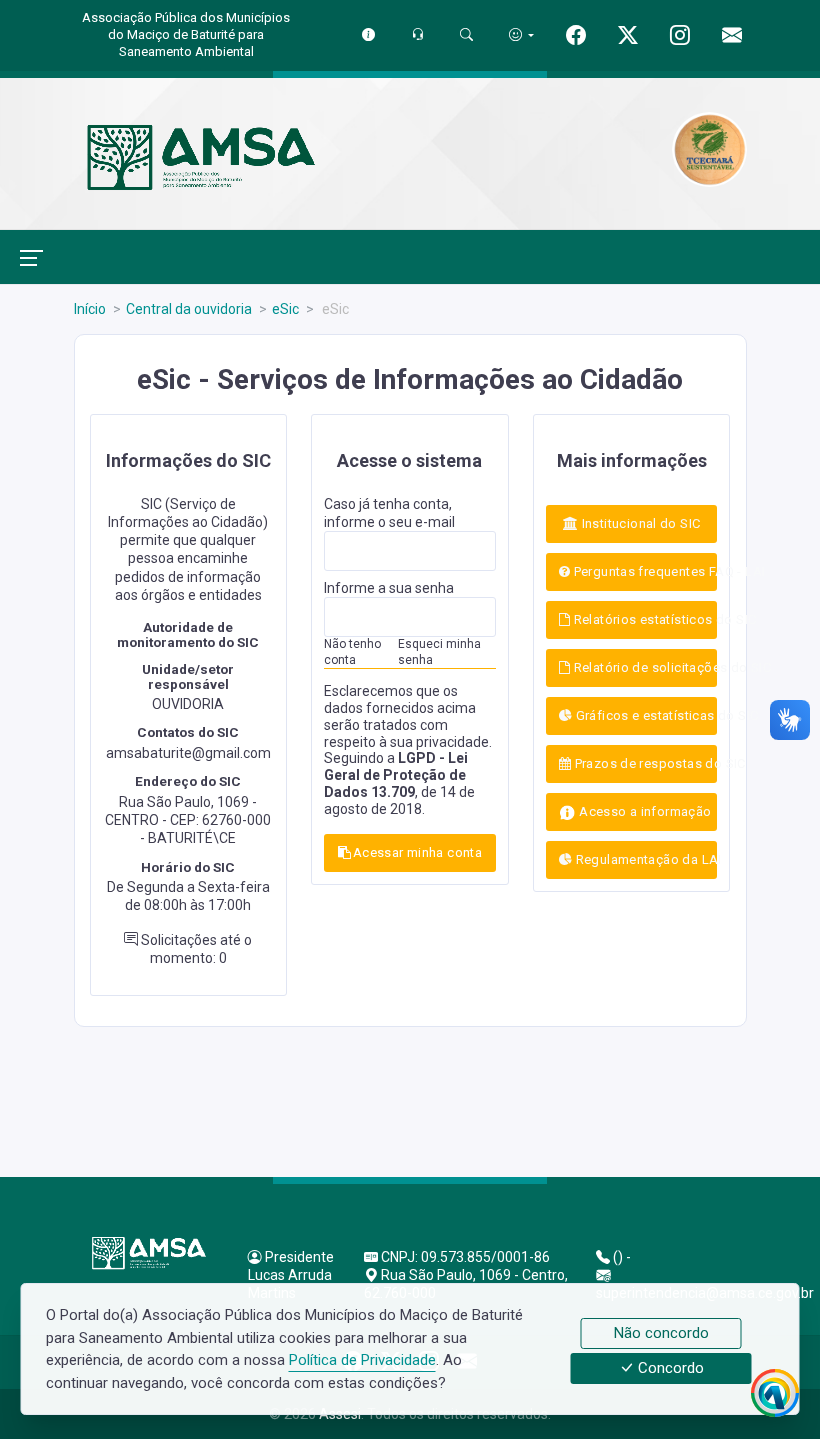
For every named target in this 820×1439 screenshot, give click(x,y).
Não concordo (661, 1333)
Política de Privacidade (362, 1360)
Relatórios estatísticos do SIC (643, 619)
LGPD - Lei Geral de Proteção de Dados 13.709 (396, 775)
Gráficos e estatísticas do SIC (644, 715)
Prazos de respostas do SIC (644, 763)
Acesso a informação (644, 811)
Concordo (669, 1369)
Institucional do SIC (639, 523)
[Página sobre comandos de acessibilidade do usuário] (521, 34)
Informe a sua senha (389, 588)
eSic (285, 309)
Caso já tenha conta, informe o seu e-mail (389, 513)
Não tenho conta (352, 652)
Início (90, 309)
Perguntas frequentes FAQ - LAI (643, 571)
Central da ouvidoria (189, 309)
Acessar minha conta (417, 852)
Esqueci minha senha (439, 652)
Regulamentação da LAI (644, 859)
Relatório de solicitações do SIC (643, 667)
